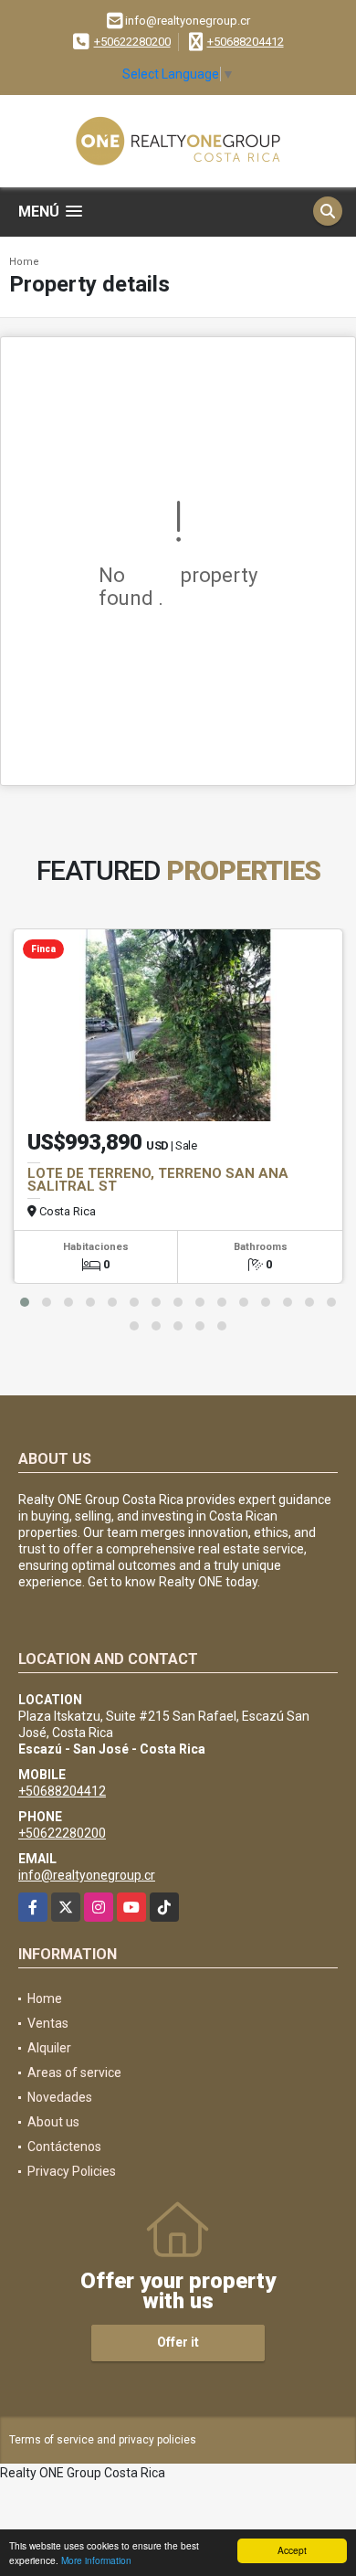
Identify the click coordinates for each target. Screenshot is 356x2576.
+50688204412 (246, 42)
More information (96, 2560)
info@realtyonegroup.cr (87, 1875)
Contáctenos (64, 2147)
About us (53, 2122)
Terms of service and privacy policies (103, 2440)
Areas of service (74, 2072)
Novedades (60, 2097)
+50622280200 (132, 42)
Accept (292, 2550)
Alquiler (49, 2048)
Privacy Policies (72, 2171)
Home (24, 262)
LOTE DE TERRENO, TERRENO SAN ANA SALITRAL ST (158, 1180)
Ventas (48, 2023)
